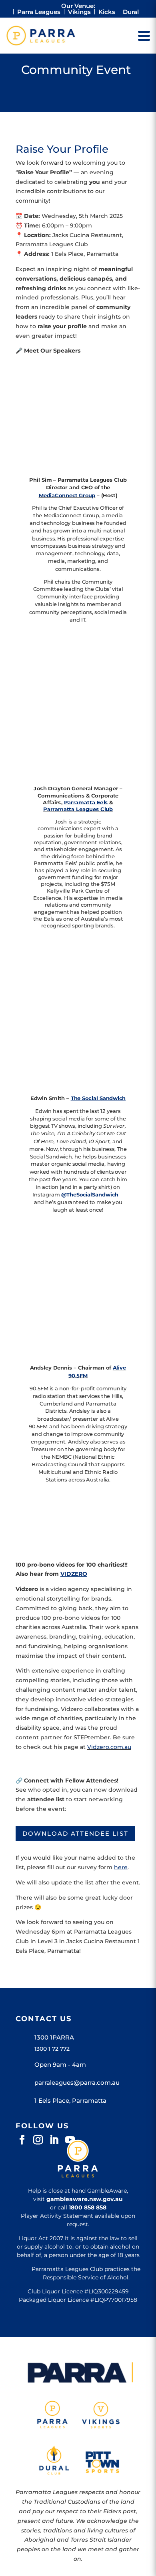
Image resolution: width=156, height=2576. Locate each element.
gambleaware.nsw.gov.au (85, 2199)
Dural (131, 12)
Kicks (107, 12)
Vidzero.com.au (109, 1747)
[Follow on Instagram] (38, 2140)
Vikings (79, 12)
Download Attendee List (75, 1833)
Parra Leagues (39, 12)
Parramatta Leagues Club (78, 809)
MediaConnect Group (67, 495)
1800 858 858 (88, 2207)
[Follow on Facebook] (22, 2140)
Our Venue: (78, 6)
